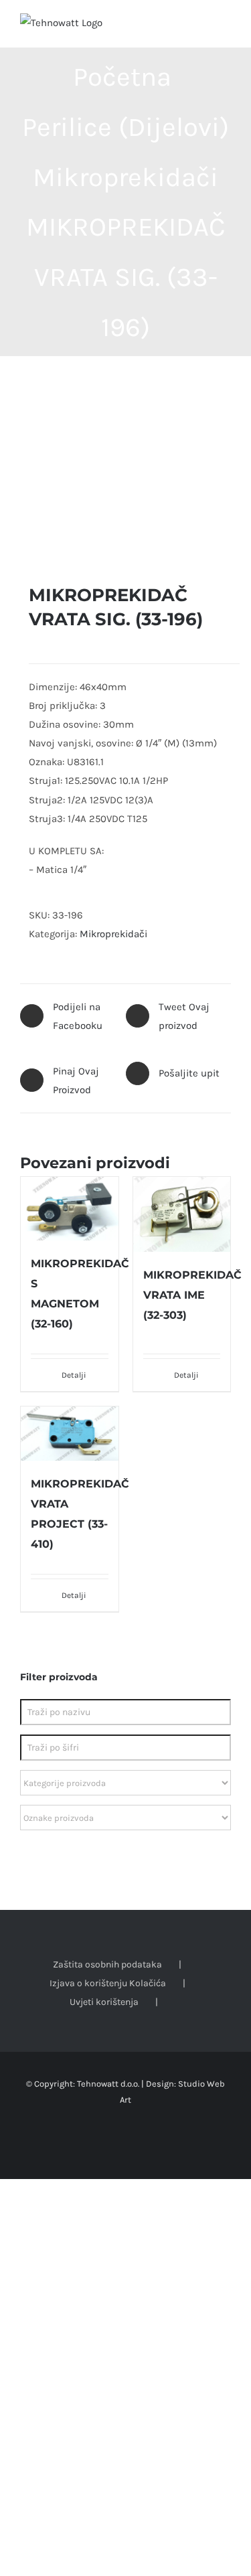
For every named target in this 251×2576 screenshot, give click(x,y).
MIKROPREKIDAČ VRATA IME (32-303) (192, 1295)
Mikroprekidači (113, 934)
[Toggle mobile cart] (201, 27)
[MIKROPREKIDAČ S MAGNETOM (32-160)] (70, 1209)
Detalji (74, 1375)
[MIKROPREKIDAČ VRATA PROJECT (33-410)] (70, 1434)
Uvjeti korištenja (104, 2002)
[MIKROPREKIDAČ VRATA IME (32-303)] (182, 1214)
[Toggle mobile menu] (226, 27)
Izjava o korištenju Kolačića (108, 1983)
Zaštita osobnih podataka (107, 1964)
